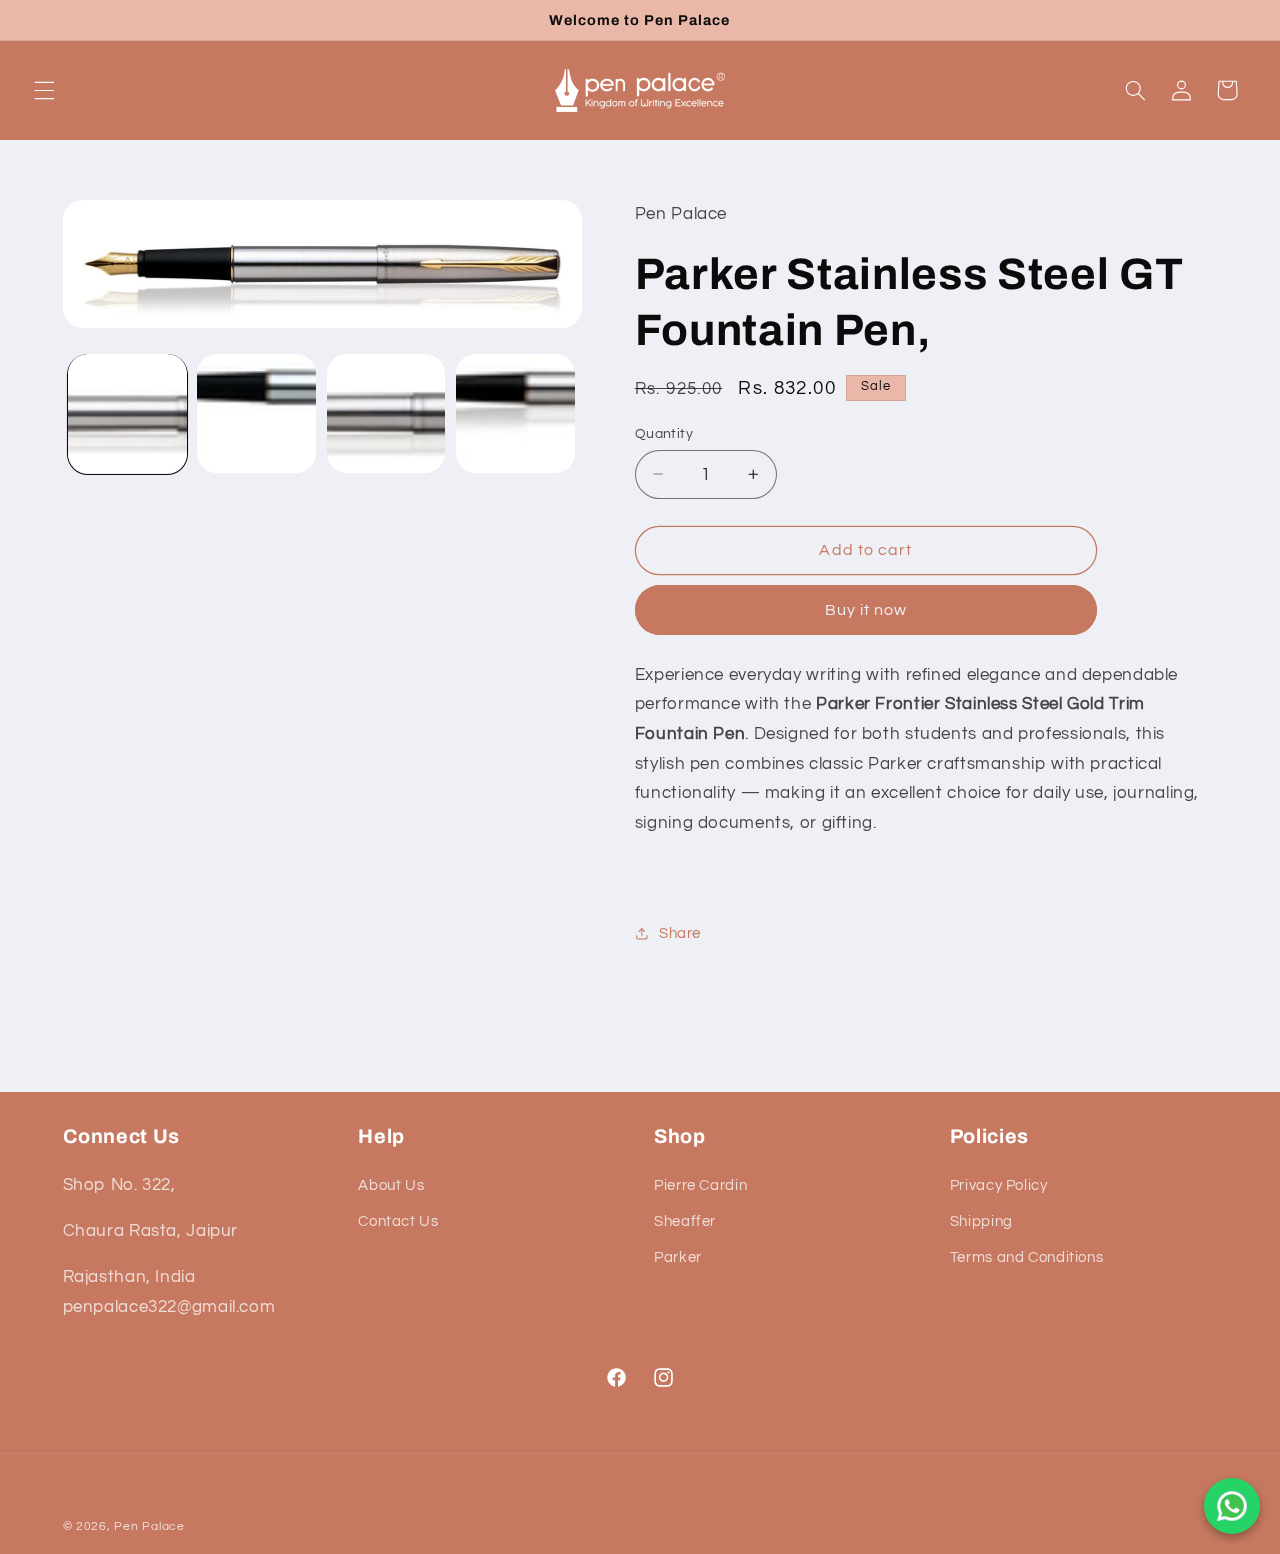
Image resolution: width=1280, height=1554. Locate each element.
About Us (391, 1185)
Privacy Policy (999, 1185)
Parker (678, 1258)
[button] (44, 90)
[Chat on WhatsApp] (1232, 1506)
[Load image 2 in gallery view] (256, 413)
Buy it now (866, 609)
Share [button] (680, 932)
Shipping (981, 1221)
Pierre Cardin (700, 1185)
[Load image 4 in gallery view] (515, 413)
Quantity (664, 433)
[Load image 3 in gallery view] (386, 413)
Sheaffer (685, 1221)
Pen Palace (149, 1526)
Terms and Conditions (1027, 1258)
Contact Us (398, 1221)
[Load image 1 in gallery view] (127, 413)
